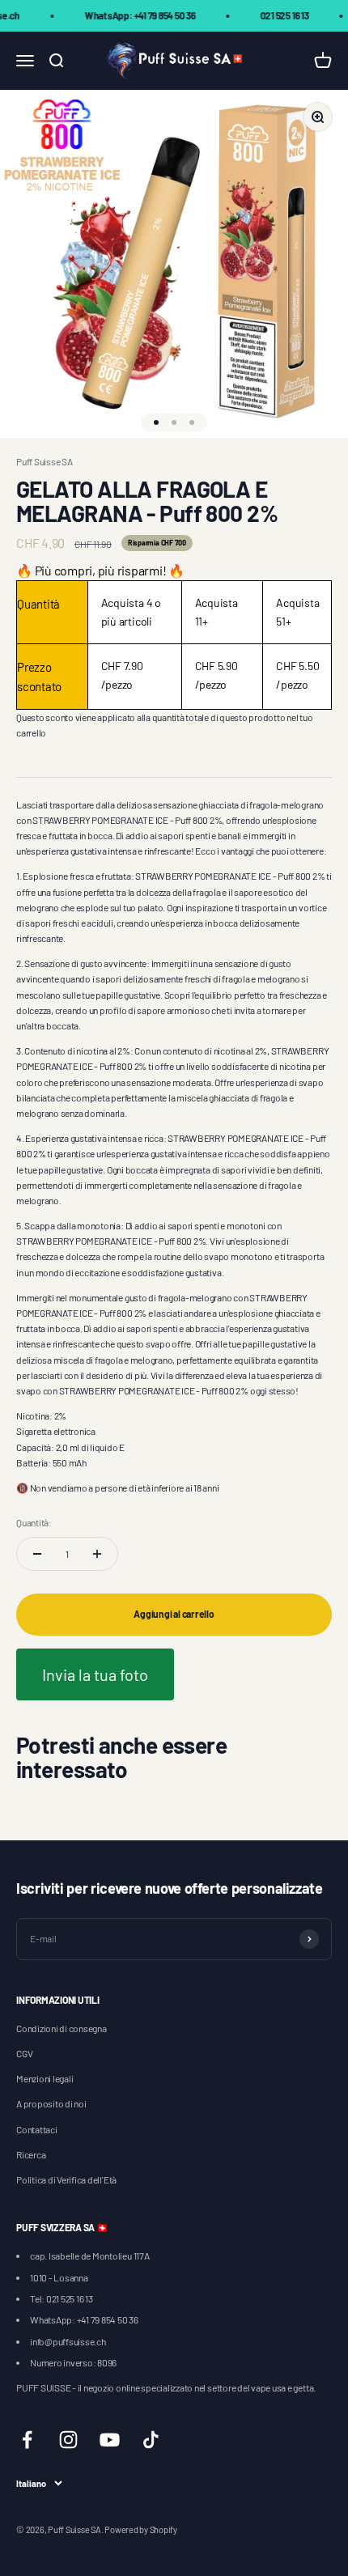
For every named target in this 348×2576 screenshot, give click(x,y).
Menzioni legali (45, 2078)
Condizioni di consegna (62, 2028)
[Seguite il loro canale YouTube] (110, 2440)
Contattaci (37, 2129)
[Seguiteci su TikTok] (151, 2440)
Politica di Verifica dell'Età (66, 2179)
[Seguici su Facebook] (27, 2440)
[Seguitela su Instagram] (68, 2440)
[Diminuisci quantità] (37, 1554)
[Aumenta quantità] (97, 1554)
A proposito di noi (51, 2103)
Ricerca (31, 2154)
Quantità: (34, 1522)
